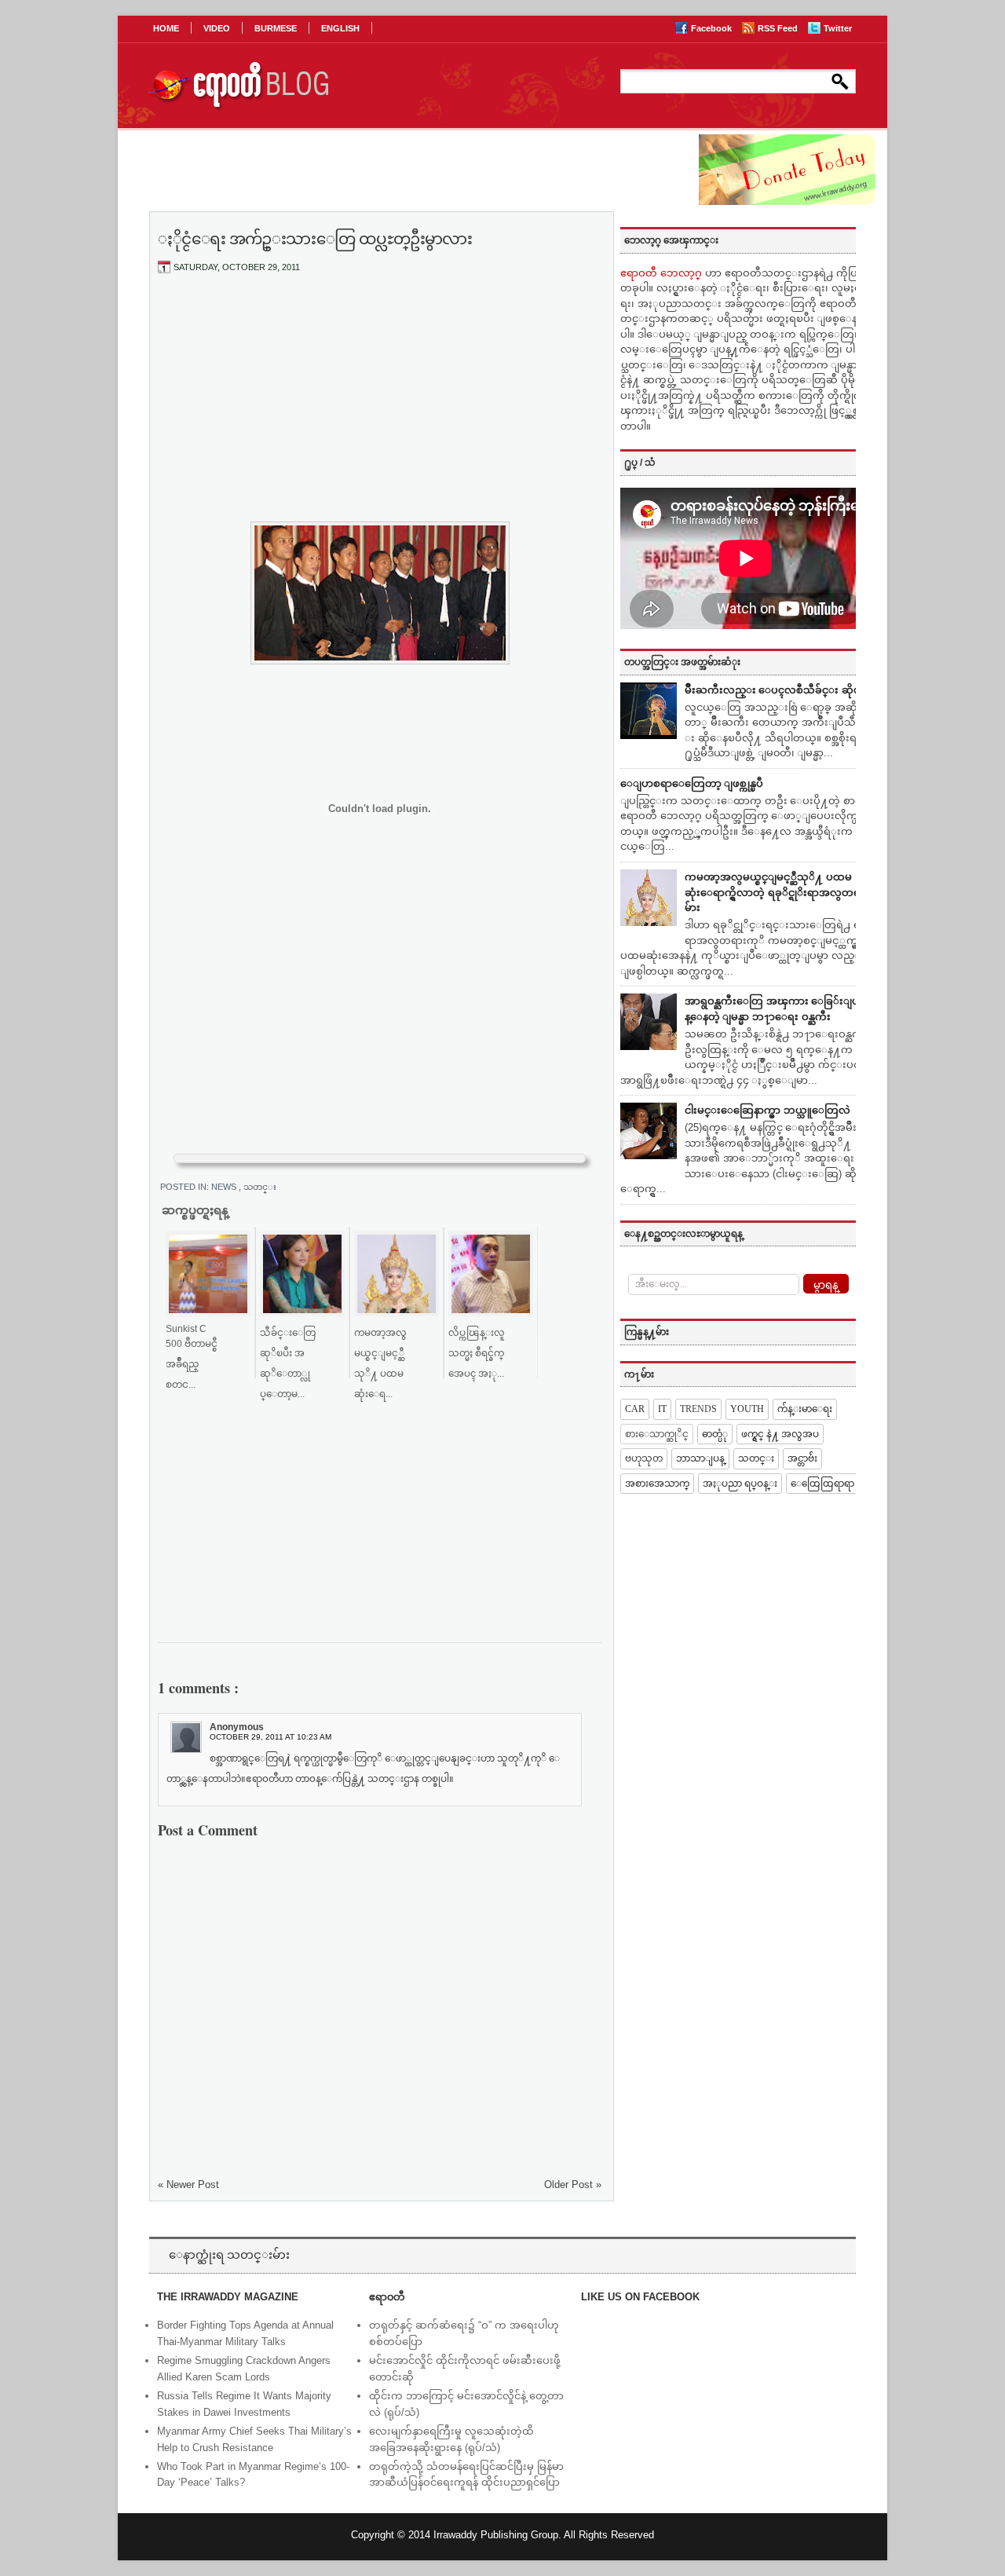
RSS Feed (779, 28)
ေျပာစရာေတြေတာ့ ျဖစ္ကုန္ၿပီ (692, 783)
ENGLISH (340, 28)
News (225, 1187)
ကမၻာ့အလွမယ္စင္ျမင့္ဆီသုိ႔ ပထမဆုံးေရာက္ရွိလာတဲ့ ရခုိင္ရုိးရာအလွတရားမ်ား (777, 892)
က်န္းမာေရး (805, 1409)
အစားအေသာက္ (657, 1484)
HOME (166, 28)
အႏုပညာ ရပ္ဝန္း (740, 1484)
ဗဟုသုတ (644, 1458)
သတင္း (260, 1187)
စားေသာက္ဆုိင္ (657, 1434)
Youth (747, 1409)
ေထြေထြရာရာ (822, 1484)
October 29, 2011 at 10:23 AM (270, 1737)
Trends (698, 1409)
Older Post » (573, 2184)
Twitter (838, 28)
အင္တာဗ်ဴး (802, 1458)
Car (635, 1409)
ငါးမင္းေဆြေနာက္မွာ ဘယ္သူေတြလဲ (767, 1110)
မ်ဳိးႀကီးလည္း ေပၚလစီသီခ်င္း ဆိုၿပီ (776, 690)
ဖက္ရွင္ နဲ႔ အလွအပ (780, 1434)
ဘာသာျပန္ (700, 1458)
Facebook (713, 28)
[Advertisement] (380, 403)
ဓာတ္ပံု (715, 1434)
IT (662, 1409)
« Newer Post (188, 2184)
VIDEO (217, 28)
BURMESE (276, 28)
